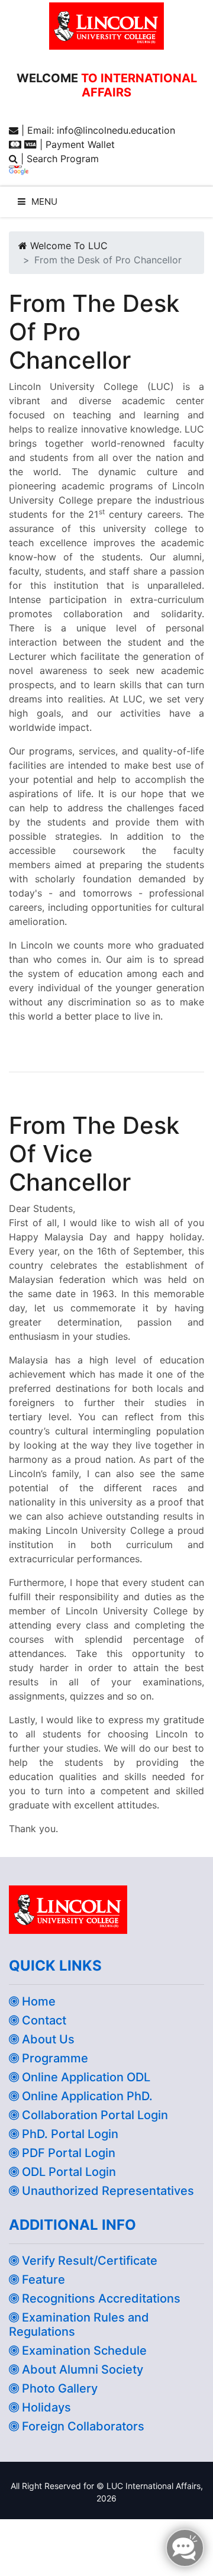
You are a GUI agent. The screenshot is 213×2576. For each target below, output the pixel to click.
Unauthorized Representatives (106, 2191)
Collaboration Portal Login (93, 2115)
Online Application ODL (85, 2077)
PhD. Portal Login (69, 2134)
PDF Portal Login (67, 2153)
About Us (47, 2039)
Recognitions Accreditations (100, 2298)
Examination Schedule (83, 2351)
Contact (43, 2020)
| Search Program (58, 159)
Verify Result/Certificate (88, 2261)
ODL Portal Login (67, 2172)
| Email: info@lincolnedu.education (97, 130)
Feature (42, 2280)
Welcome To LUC (67, 246)
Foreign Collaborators (82, 2426)
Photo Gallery (58, 2388)
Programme (54, 2058)
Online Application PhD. (86, 2096)
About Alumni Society (81, 2369)
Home (37, 2001)
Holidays (45, 2407)
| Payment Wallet (76, 144)
